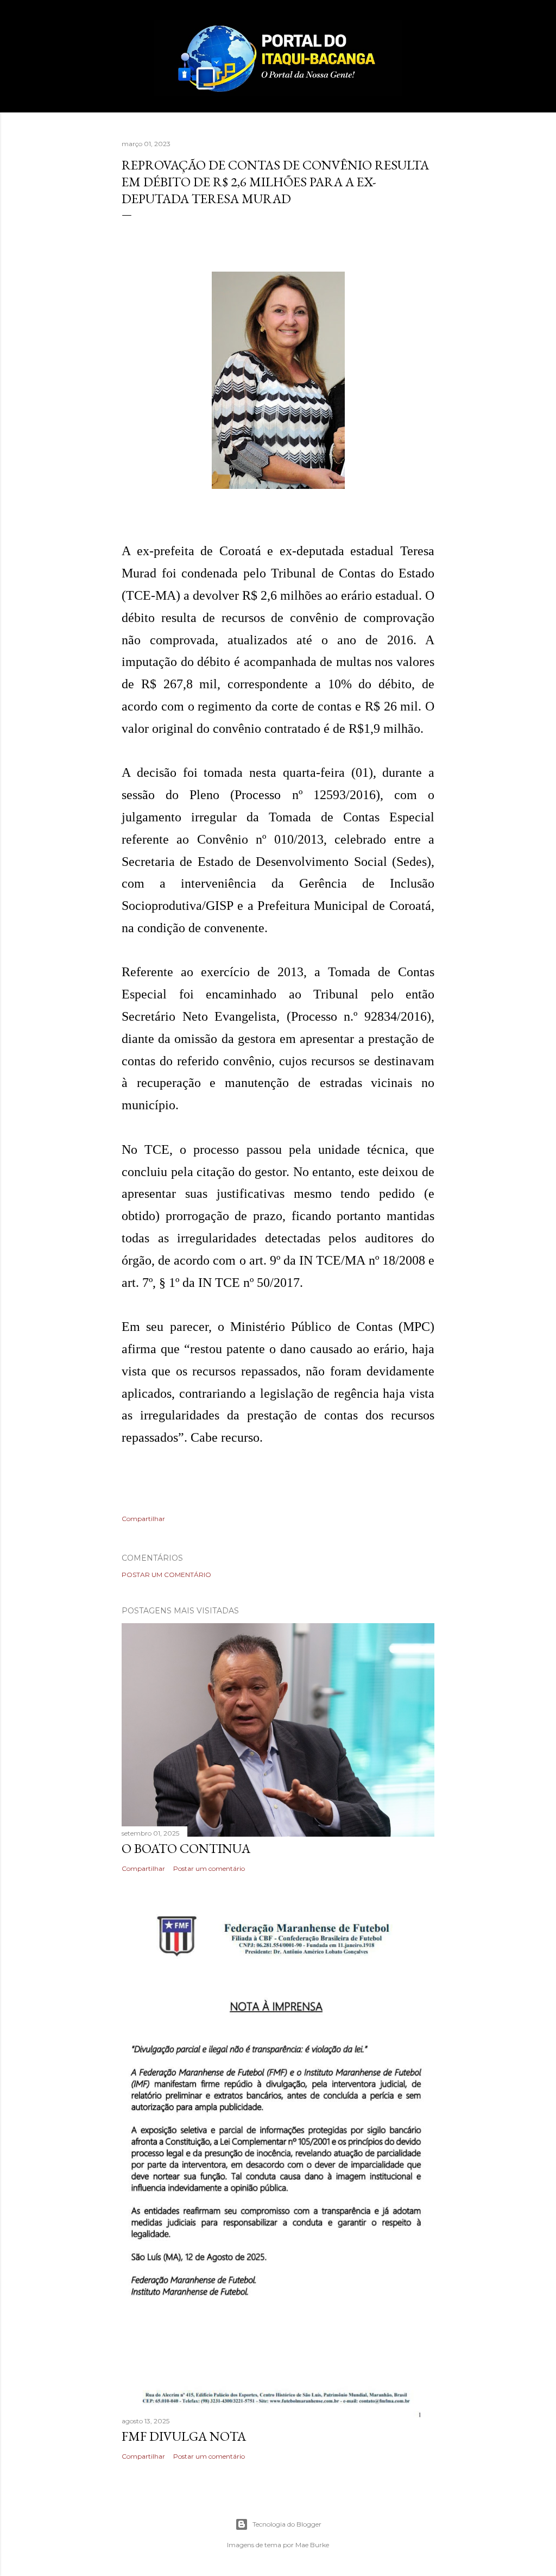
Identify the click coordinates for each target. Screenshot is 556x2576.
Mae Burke (312, 2545)
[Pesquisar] (428, 30)
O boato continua (186, 1848)
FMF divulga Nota (184, 2436)
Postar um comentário (166, 1575)
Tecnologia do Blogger (287, 2524)
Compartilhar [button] (143, 1519)
